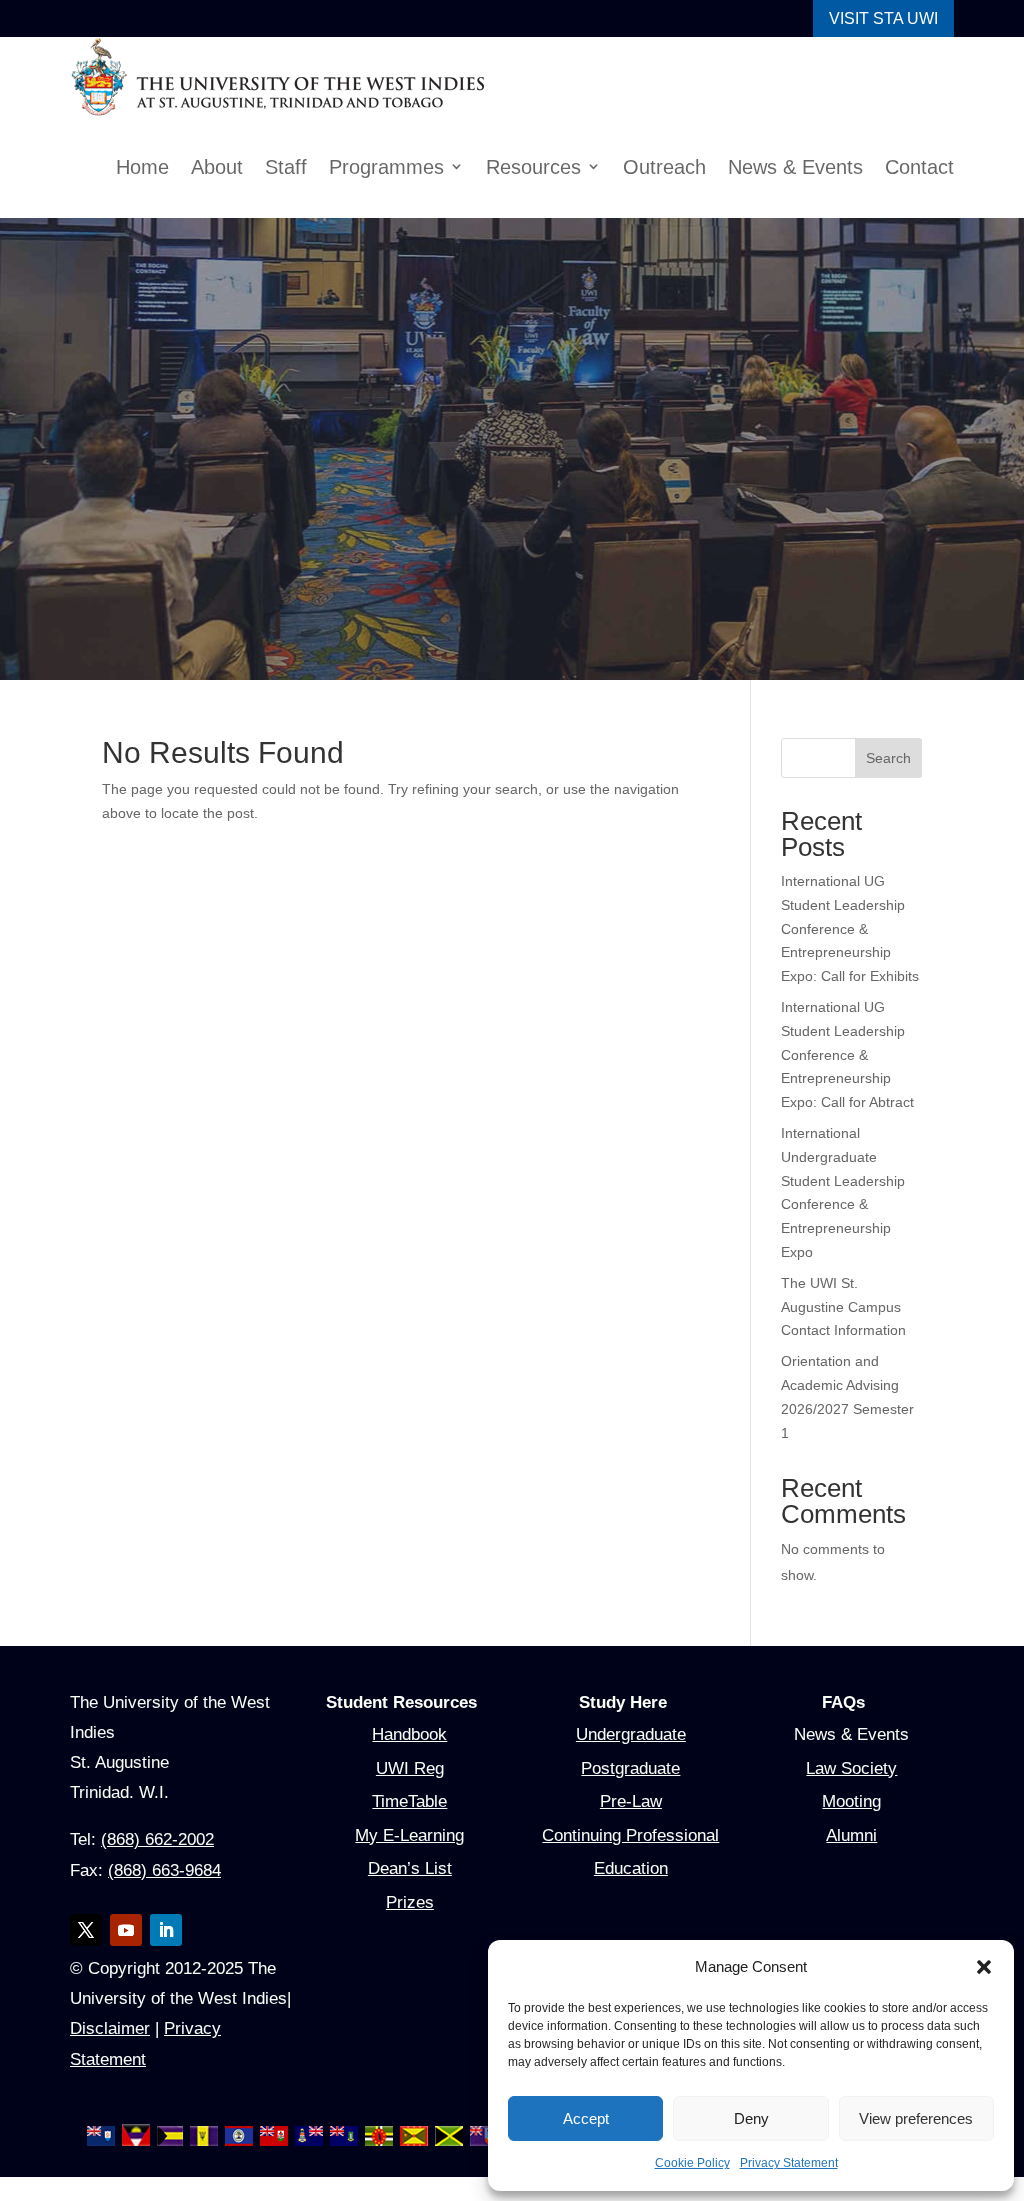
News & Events (789, 167)
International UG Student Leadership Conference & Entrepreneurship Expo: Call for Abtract (851, 1079)
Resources (523, 167)
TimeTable (409, 1825)
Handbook (410, 1758)
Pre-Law (630, 1825)
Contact (917, 167)
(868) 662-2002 (166, 1864)
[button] (984, 1967)
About (200, 167)
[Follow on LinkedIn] (166, 1954)
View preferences (916, 2118)
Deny (751, 2118)
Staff (272, 167)
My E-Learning (409, 1859)
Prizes (409, 1926)
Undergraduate (631, 1758)
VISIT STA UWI (883, 18)
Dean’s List (409, 1892)
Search (888, 758)
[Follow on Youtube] (126, 1954)
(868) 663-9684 (171, 1894)
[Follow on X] (86, 1954)
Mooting (851, 1825)
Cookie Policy (689, 2163)
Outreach (655, 167)
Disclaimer (167, 2053)
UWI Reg (410, 1791)
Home (123, 167)
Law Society (852, 1791)
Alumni (851, 1859)
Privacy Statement (790, 2163)
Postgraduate (631, 1791)
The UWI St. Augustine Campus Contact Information (846, 1331)
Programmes (375, 167)
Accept (585, 2118)
